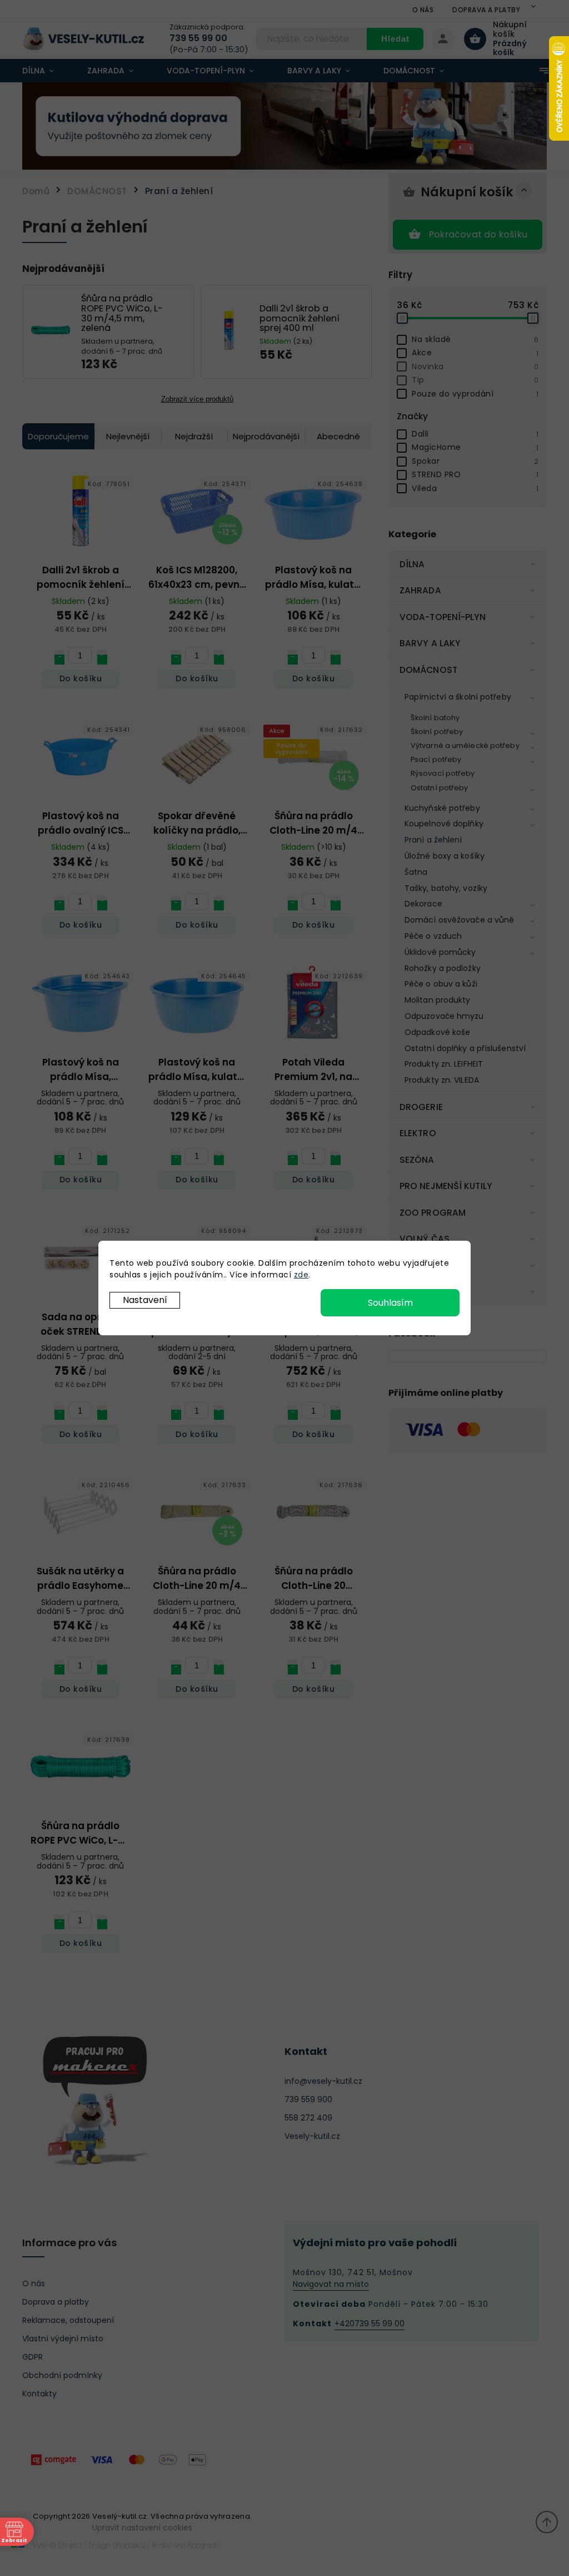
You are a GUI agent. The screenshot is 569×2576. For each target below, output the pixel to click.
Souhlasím (390, 1303)
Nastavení (145, 1300)
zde (301, 1275)
